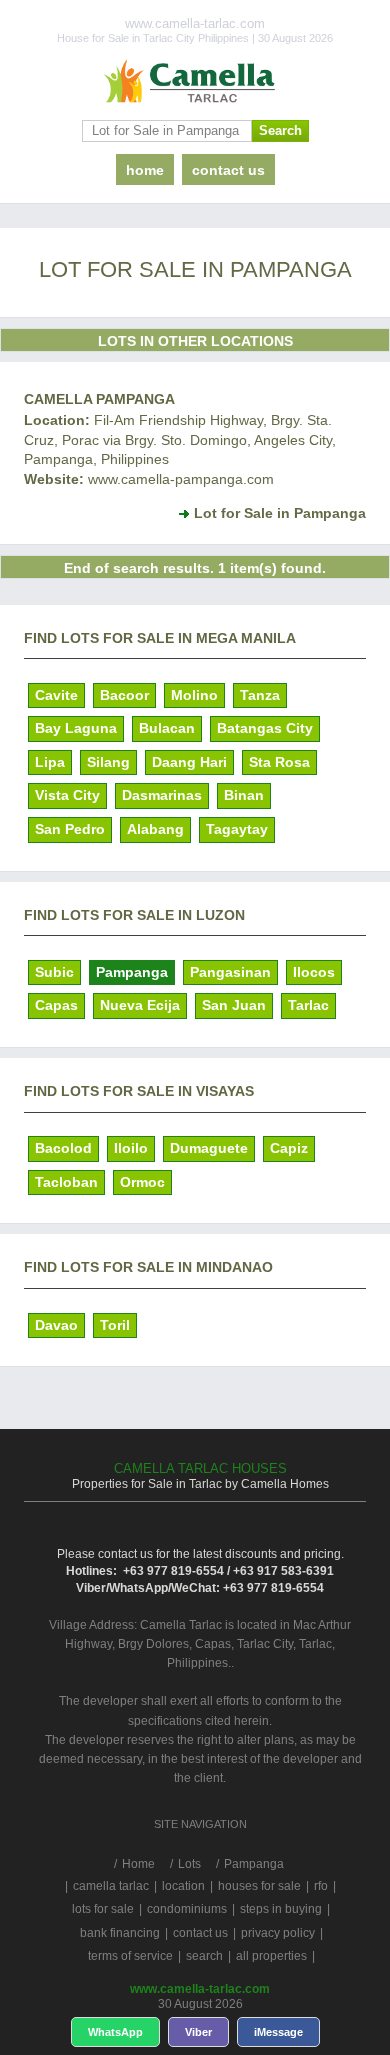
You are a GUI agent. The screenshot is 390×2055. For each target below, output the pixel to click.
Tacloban (66, 1182)
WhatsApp (115, 2032)
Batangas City (265, 728)
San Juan (234, 1005)
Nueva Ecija (140, 1005)
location (183, 1886)
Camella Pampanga (99, 399)
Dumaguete (209, 1148)
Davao (56, 1325)
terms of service (130, 1956)
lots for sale (103, 1909)
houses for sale (259, 1886)
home (145, 170)
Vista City (67, 795)
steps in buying (281, 1909)
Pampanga (132, 972)
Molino (194, 695)
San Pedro (70, 829)
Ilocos (314, 972)
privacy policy (278, 1933)
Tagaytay (237, 829)
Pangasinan (230, 972)
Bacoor (124, 695)
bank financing (120, 1933)
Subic (54, 972)
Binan (244, 795)
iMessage (278, 2032)
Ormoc (142, 1182)
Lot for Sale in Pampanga (280, 513)
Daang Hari (189, 762)
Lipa (50, 762)
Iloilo (131, 1148)
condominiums (187, 1909)
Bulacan (167, 728)
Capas (56, 1005)
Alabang (155, 829)
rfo (321, 1886)
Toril (115, 1325)
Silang (108, 762)
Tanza (260, 695)
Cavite (56, 695)
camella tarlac (111, 1886)
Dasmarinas (162, 795)
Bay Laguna (76, 728)
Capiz (289, 1148)
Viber (198, 2032)
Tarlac (308, 1005)
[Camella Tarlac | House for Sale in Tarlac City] (195, 82)
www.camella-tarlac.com (200, 1989)
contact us (228, 170)
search (204, 1956)
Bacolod (63, 1148)
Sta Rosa (279, 762)
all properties (271, 1956)
